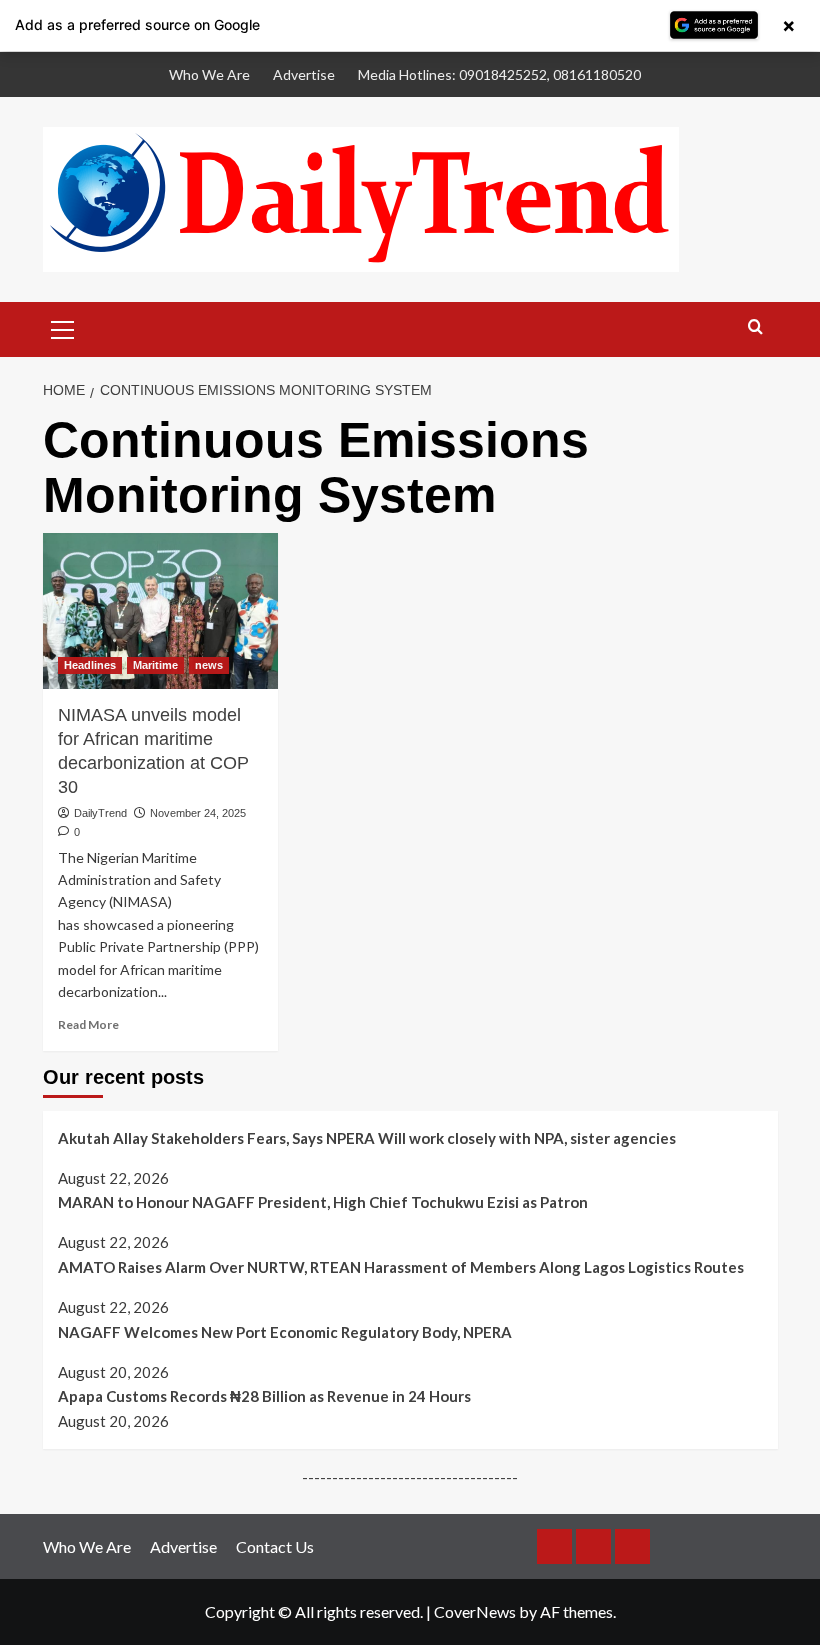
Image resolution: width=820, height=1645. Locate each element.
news (209, 665)
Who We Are (209, 74)
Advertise (304, 74)
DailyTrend (100, 813)
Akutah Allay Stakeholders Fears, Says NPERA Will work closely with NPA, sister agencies (367, 1138)
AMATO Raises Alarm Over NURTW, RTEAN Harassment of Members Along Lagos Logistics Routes (401, 1267)
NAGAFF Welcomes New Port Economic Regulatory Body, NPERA (285, 1332)
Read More (88, 1024)
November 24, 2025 (198, 813)
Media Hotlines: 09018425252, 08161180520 (499, 74)
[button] (63, 327)
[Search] (755, 327)
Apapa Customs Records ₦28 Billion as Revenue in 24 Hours (264, 1396)
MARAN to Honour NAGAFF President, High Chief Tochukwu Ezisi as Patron (323, 1202)
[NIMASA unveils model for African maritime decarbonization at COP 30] (160, 611)
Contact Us (275, 1546)
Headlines (90, 665)
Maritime (155, 665)
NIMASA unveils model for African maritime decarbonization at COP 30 (153, 750)
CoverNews (475, 1611)
